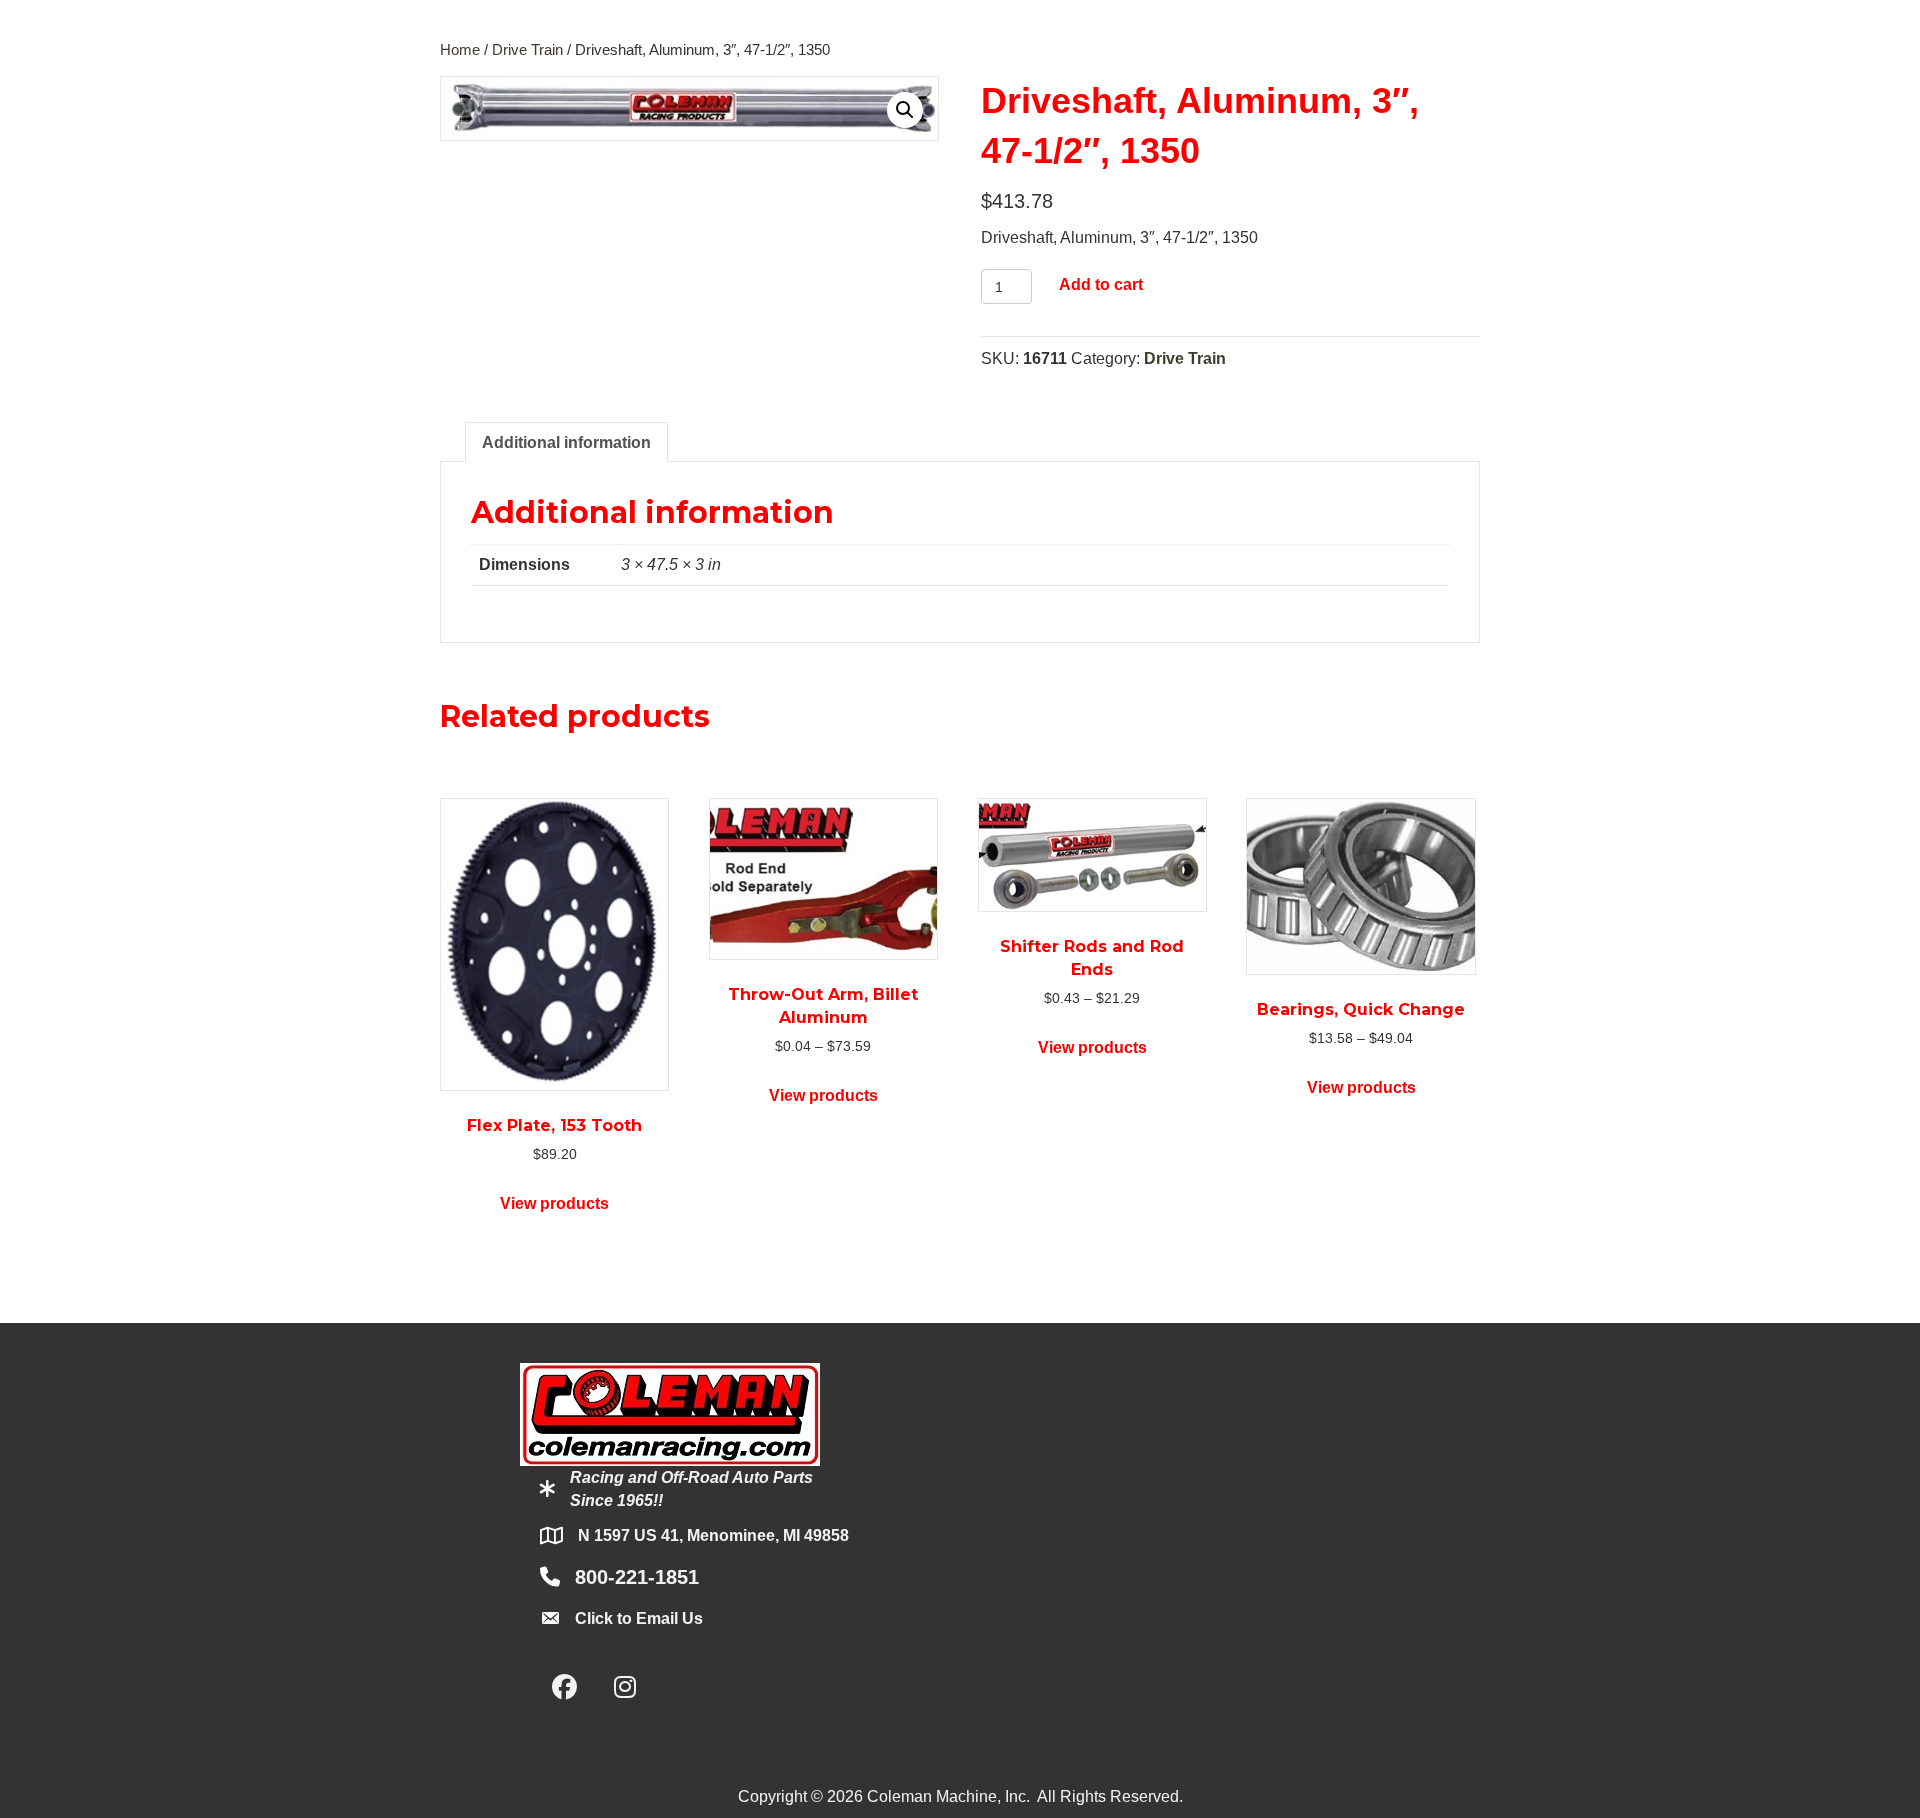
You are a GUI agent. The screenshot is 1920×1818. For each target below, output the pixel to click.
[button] (905, 110)
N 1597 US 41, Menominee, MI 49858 (713, 1535)
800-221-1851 (637, 1577)
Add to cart (1101, 284)
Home (460, 50)
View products (554, 1203)
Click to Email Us (639, 1618)
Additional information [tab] (566, 442)
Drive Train (527, 50)
